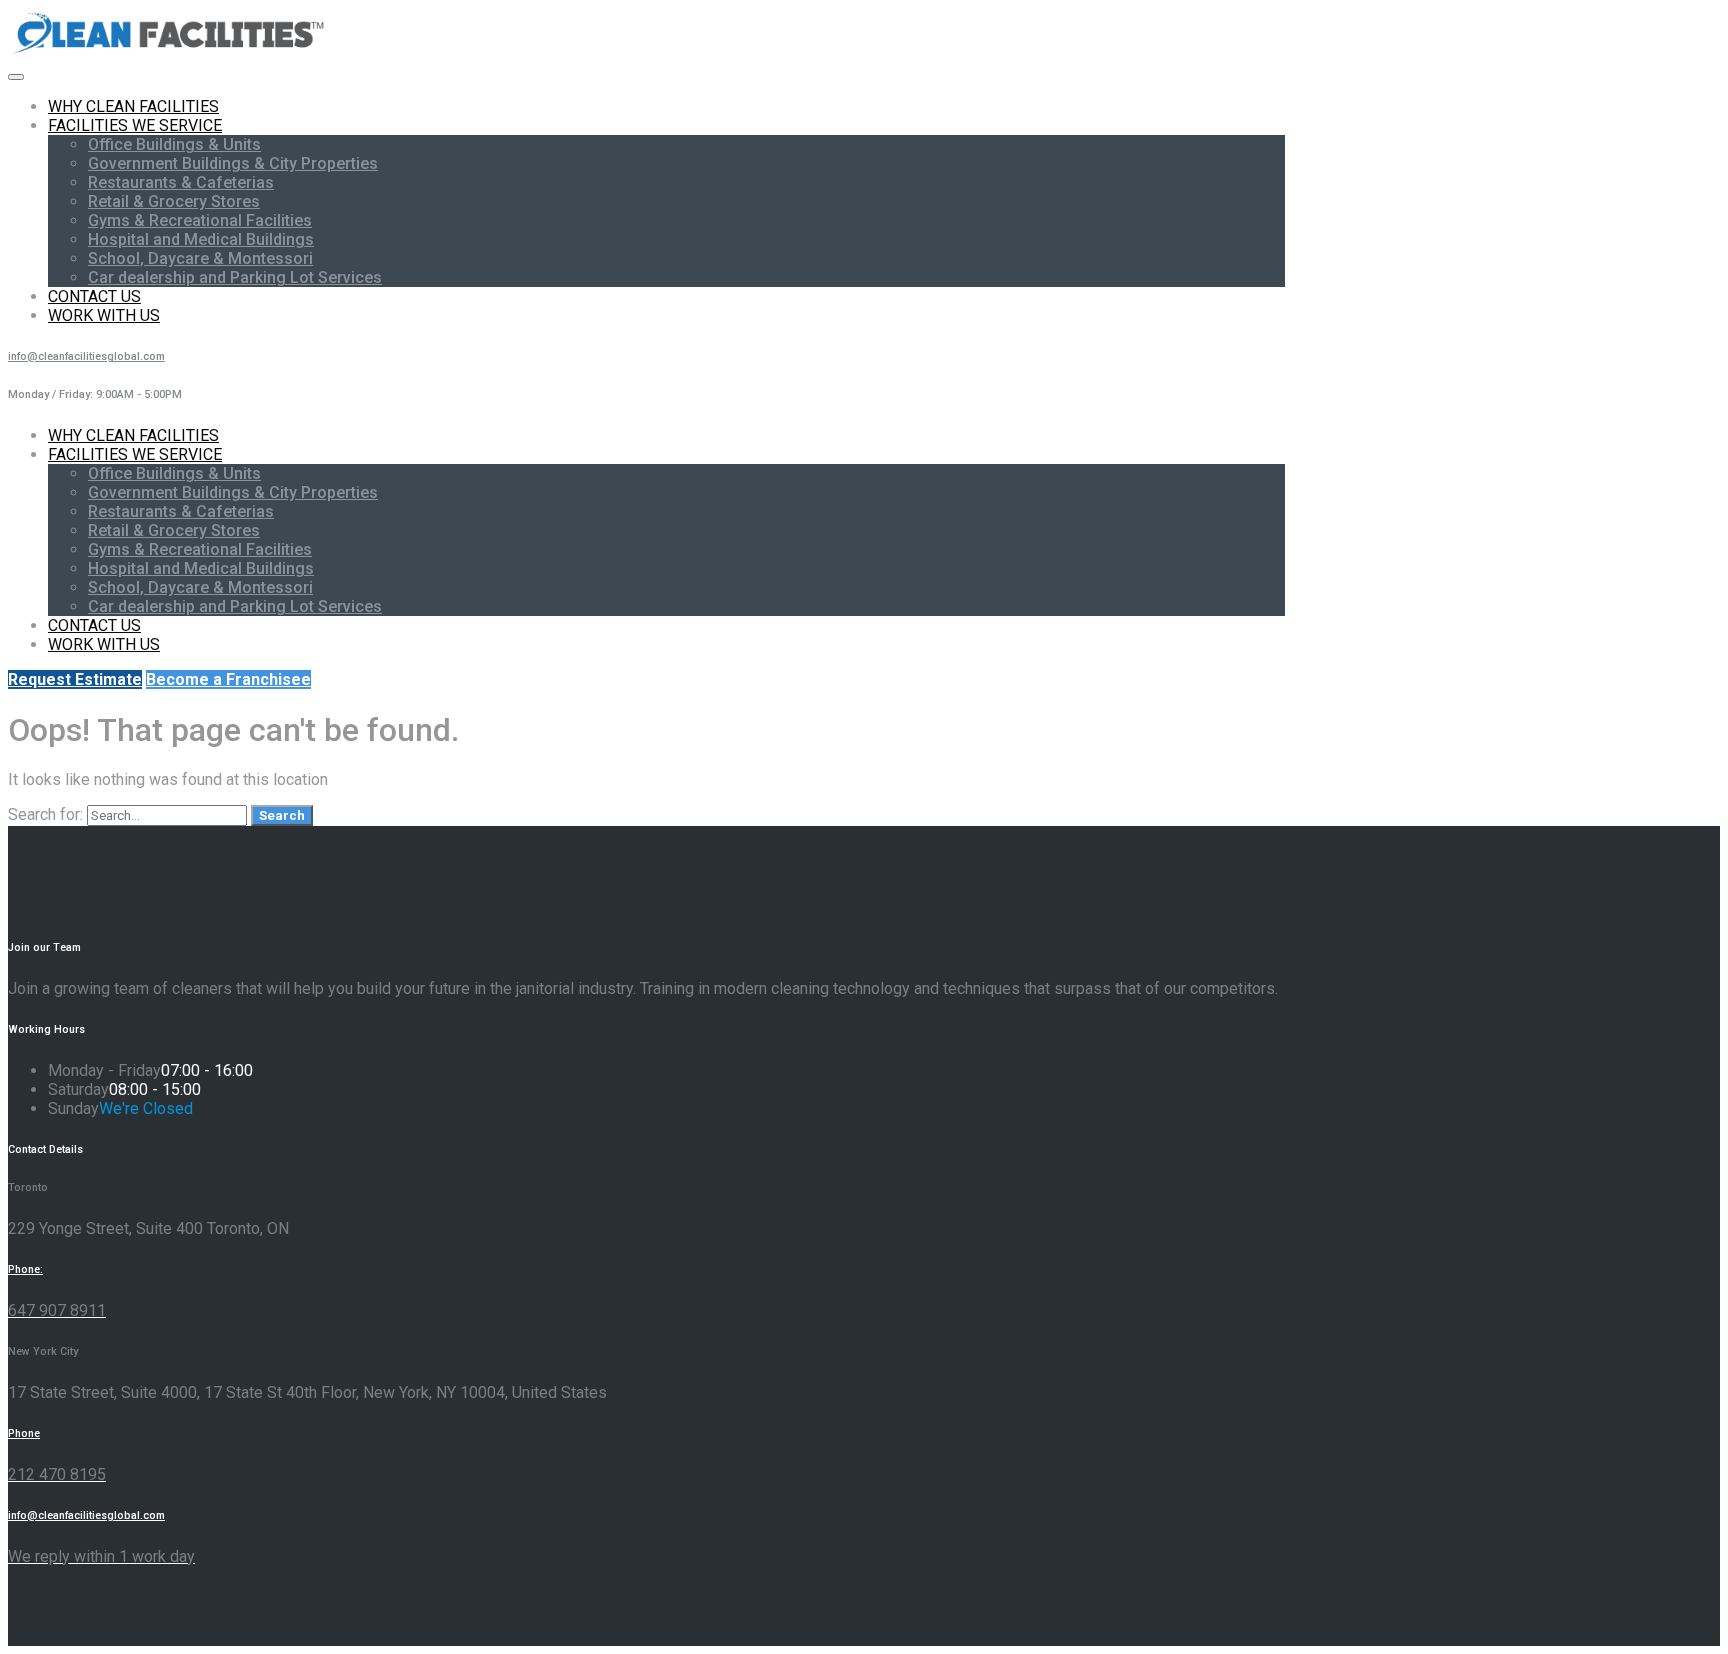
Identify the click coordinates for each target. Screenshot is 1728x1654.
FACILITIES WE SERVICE (135, 125)
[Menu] (16, 77)
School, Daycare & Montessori (200, 258)
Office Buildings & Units (174, 144)
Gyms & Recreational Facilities (200, 220)
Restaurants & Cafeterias (181, 182)
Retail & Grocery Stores (174, 201)
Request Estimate (75, 679)
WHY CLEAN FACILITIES (133, 106)
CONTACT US (94, 296)
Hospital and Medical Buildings (201, 239)
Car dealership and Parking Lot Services (235, 277)
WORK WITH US (104, 315)
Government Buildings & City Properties (233, 163)
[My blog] (169, 52)
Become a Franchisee (228, 679)
